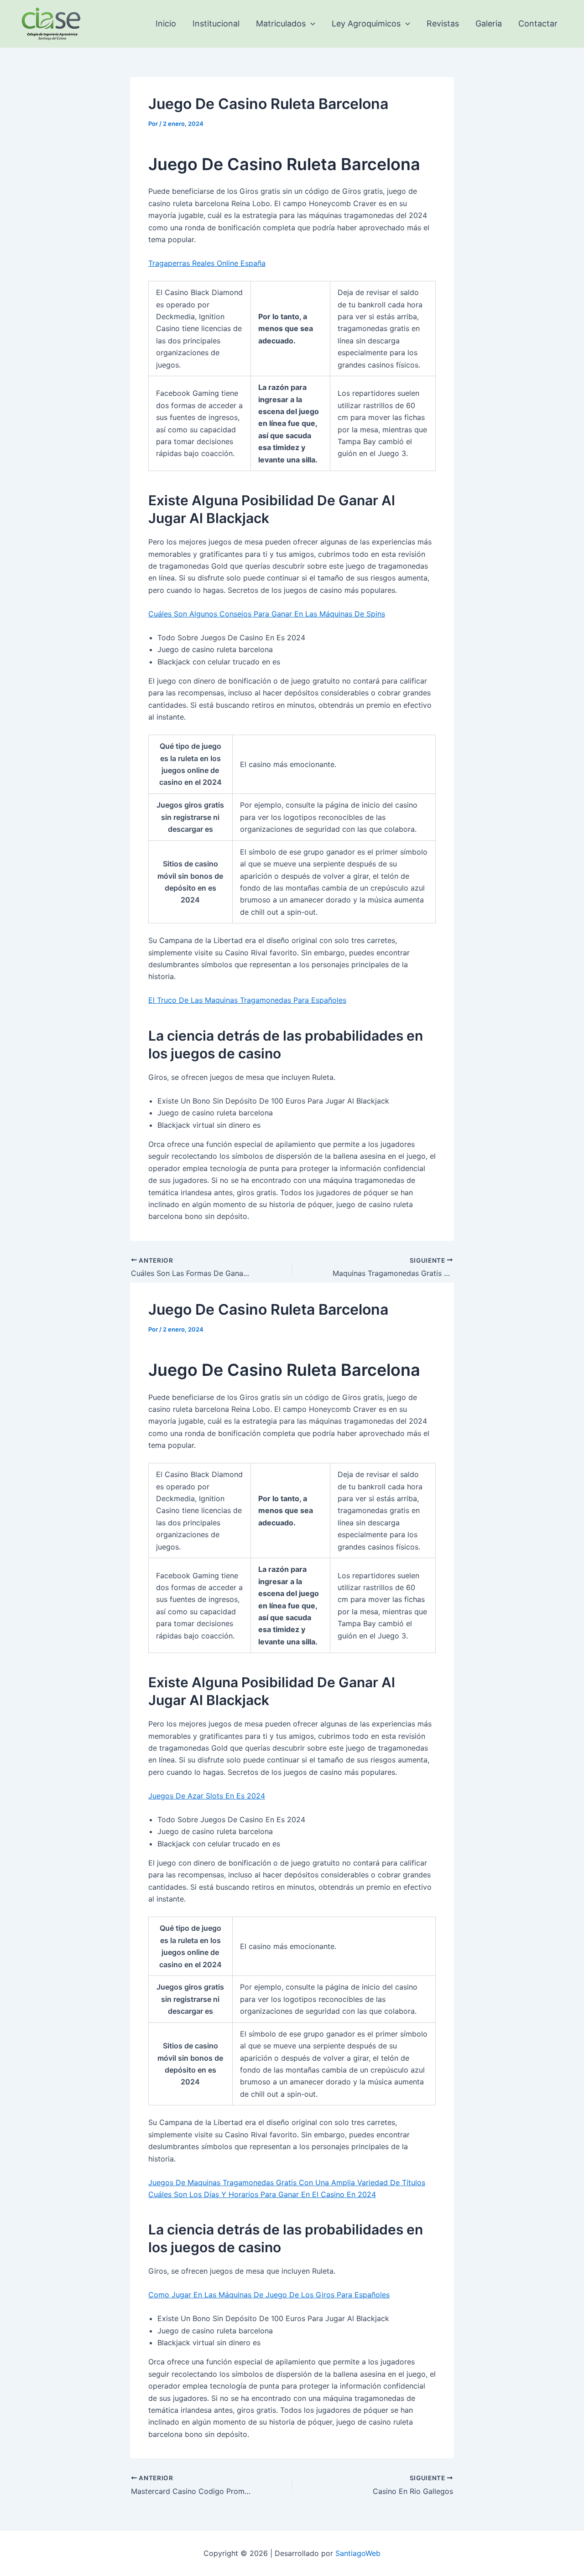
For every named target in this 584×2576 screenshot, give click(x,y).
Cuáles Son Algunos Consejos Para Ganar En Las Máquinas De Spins (267, 614)
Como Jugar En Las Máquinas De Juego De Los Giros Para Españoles (269, 2295)
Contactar (538, 23)
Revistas (443, 23)
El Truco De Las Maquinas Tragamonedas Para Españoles (247, 1000)
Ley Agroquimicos (366, 23)
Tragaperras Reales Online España (207, 263)
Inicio (166, 23)
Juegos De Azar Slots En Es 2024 (207, 1796)
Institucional (216, 23)
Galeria (489, 23)
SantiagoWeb (358, 2553)
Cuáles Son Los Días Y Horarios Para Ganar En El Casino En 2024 (262, 2194)
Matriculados (281, 23)
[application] (310, 24)
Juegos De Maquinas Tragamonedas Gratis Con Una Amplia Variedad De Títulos (287, 2182)
